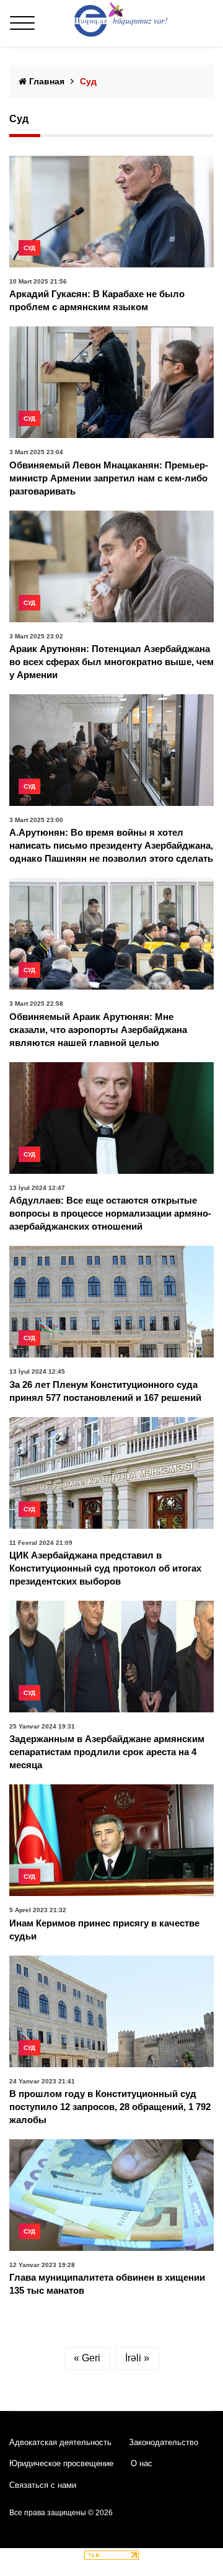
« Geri (87, 2358)
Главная (46, 81)
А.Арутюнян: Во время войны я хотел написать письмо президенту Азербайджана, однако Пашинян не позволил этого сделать (111, 845)
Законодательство (164, 2442)
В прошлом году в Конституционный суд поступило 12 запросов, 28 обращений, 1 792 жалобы (110, 2107)
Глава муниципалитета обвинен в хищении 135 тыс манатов (107, 2284)
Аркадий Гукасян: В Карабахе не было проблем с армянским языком (97, 300)
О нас (142, 2463)
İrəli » (137, 2358)
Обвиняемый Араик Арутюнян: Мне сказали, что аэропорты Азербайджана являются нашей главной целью (98, 1030)
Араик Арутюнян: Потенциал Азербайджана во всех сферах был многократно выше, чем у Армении (111, 662)
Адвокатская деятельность (60, 2442)
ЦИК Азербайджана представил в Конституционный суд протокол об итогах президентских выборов (105, 1568)
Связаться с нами (43, 2485)
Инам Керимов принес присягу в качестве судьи (104, 1930)
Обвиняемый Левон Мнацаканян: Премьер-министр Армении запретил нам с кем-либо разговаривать (109, 478)
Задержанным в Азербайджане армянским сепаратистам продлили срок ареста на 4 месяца (107, 1752)
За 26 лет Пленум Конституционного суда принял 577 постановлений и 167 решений (105, 1391)
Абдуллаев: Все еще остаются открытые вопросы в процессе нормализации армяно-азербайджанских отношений (110, 1213)
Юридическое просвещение (61, 2463)
